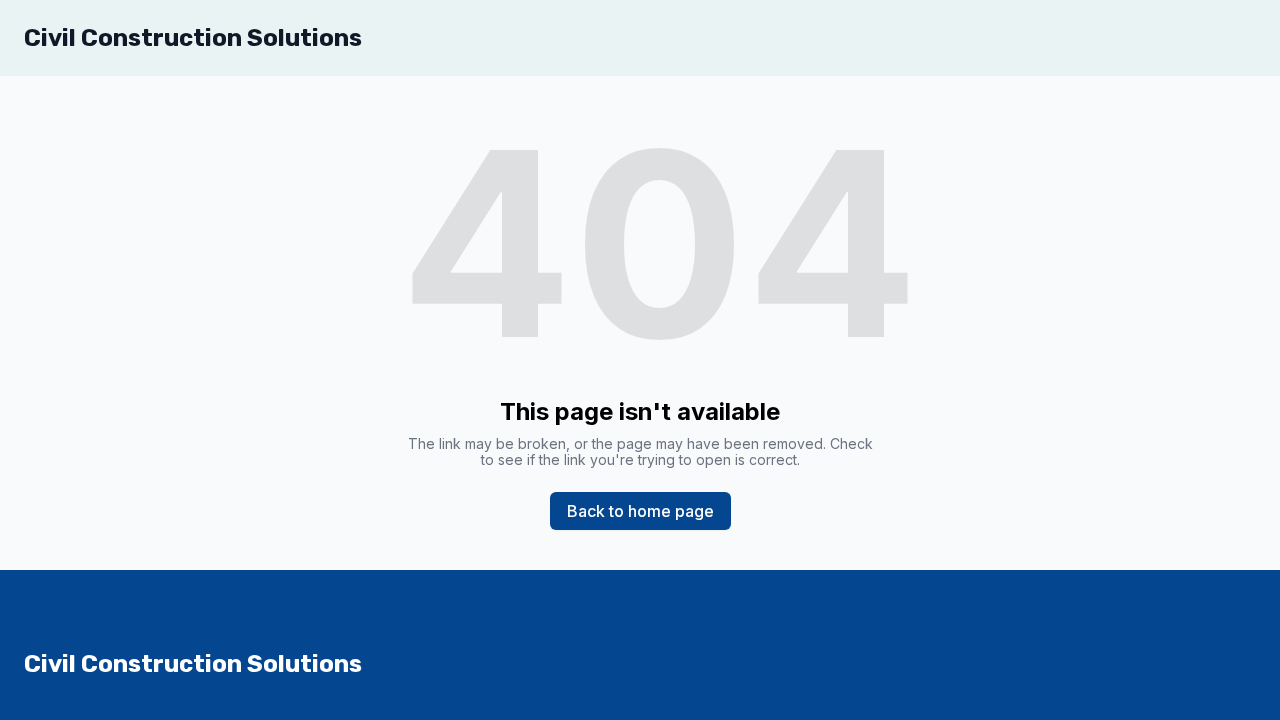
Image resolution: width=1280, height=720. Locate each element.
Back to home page (640, 511)
